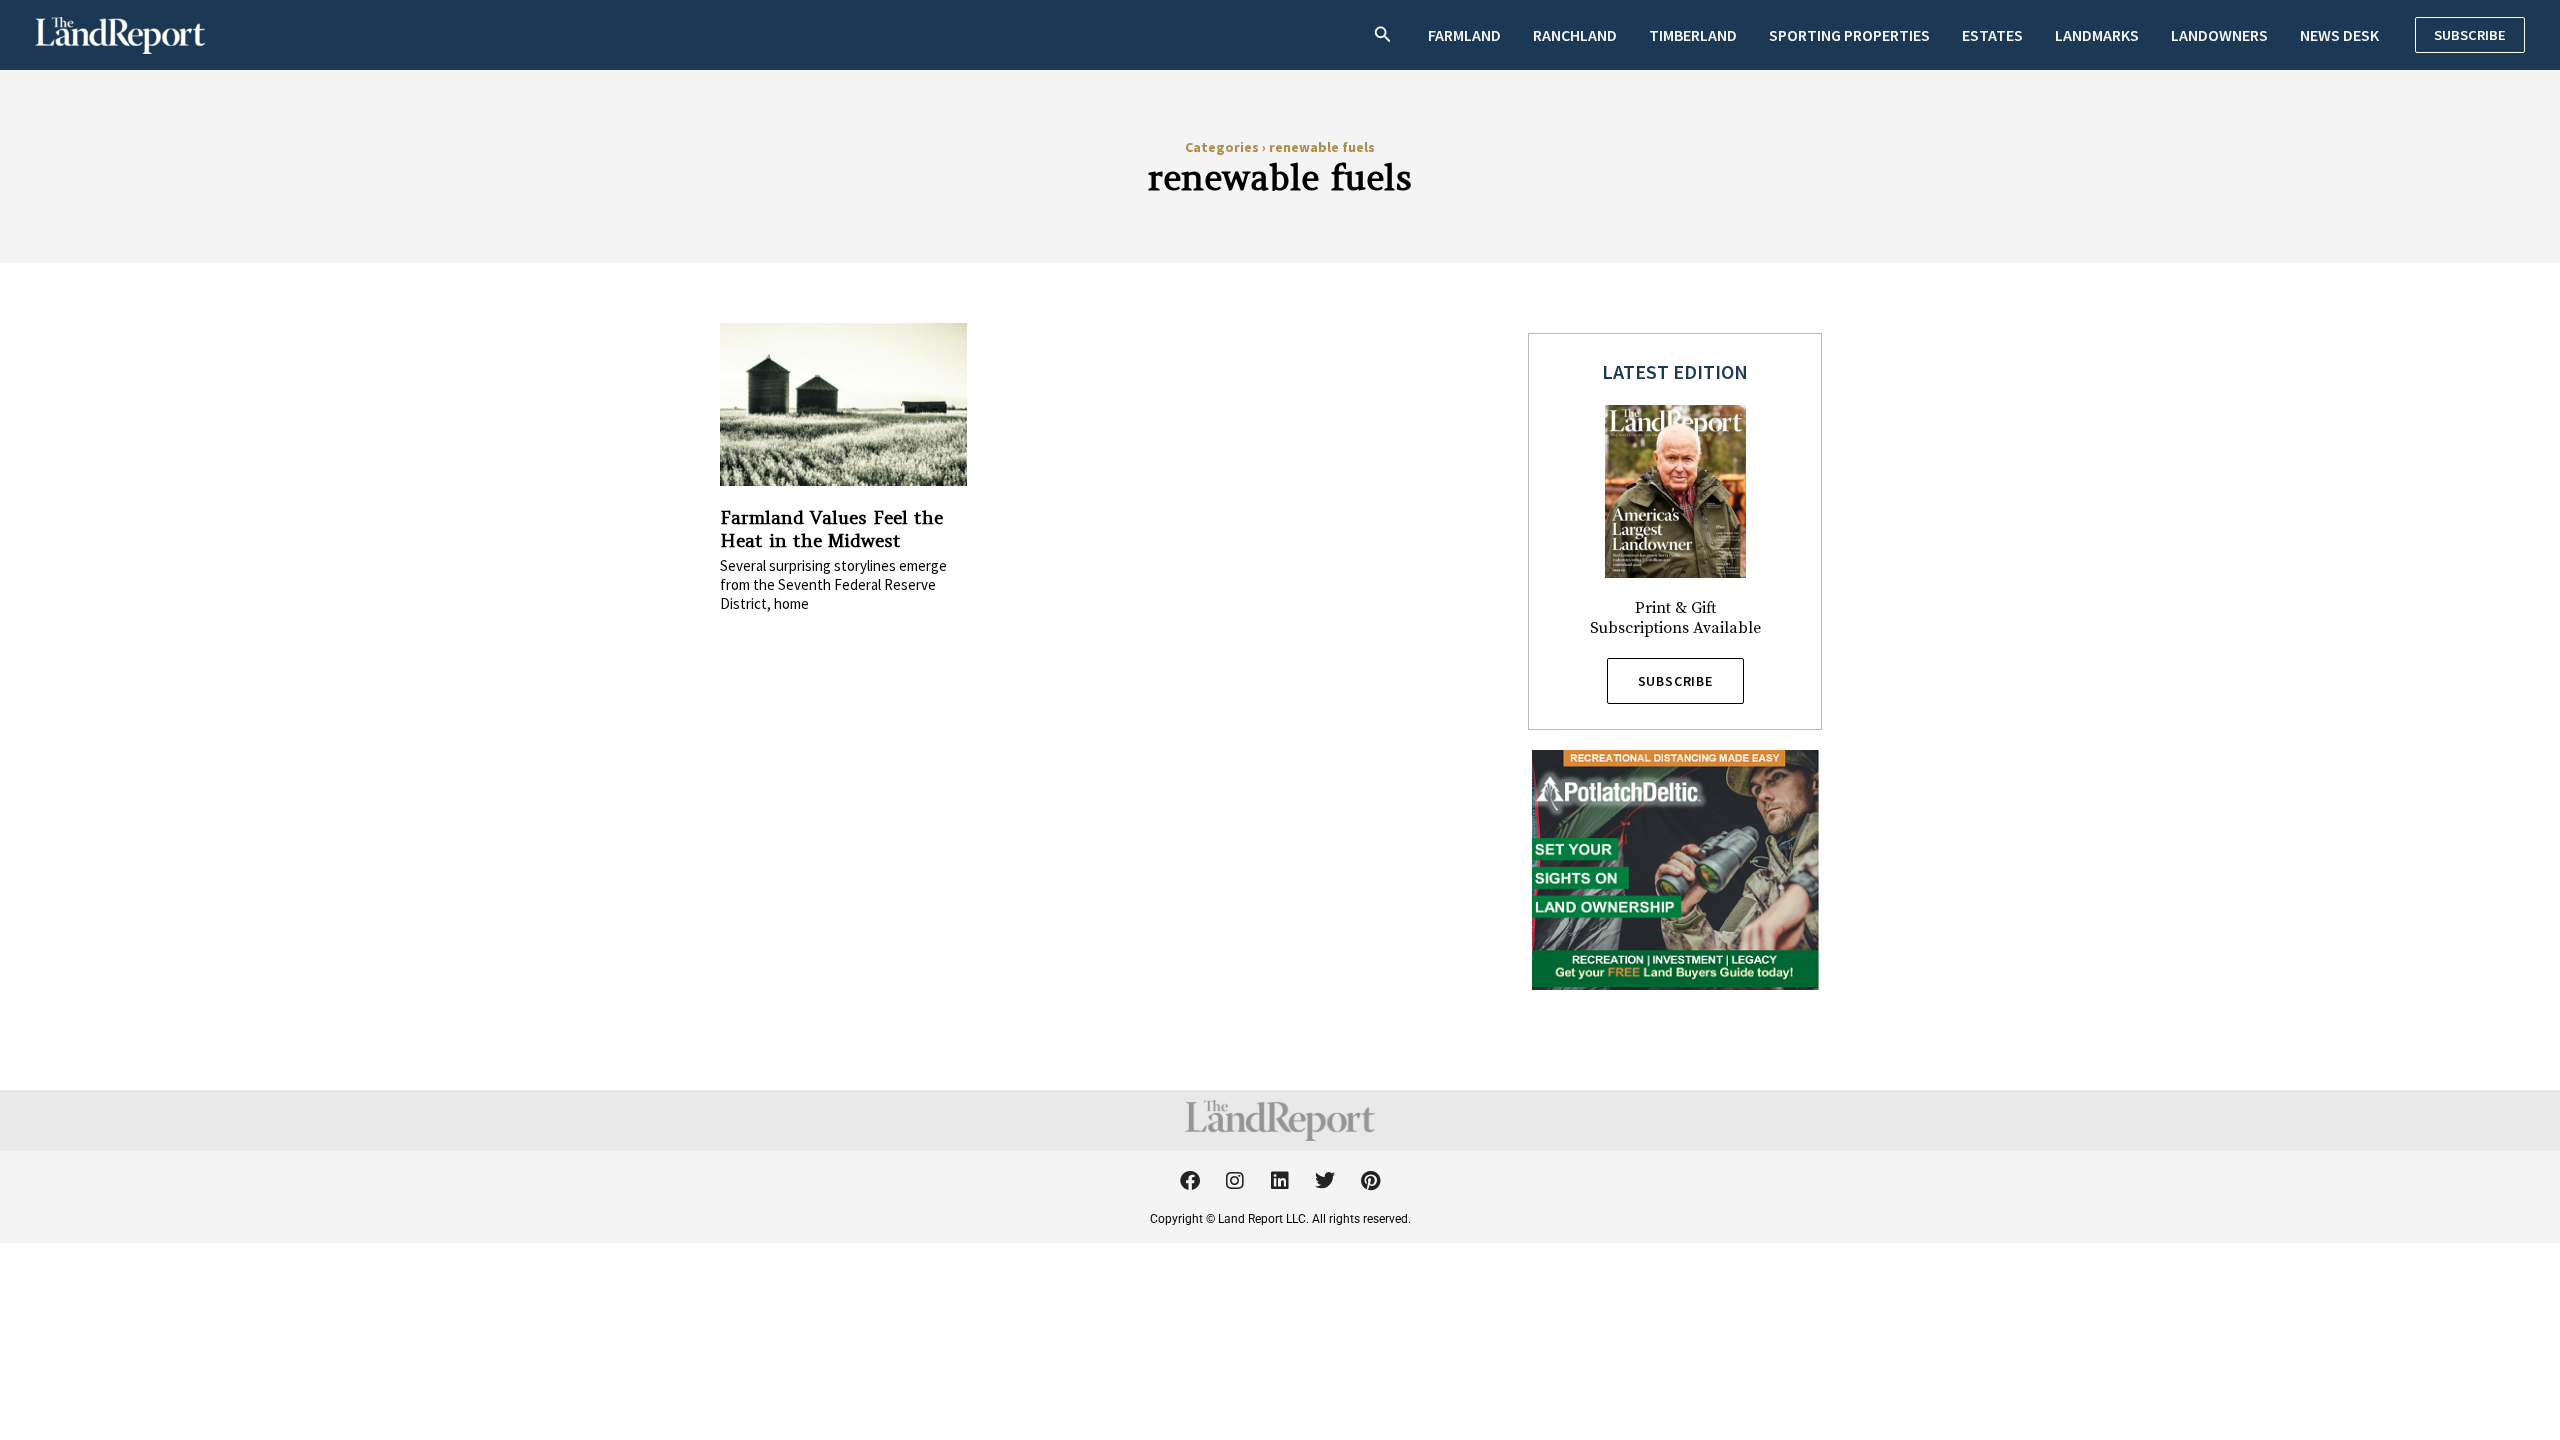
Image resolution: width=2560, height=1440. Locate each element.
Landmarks (2097, 35)
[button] (1383, 35)
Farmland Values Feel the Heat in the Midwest (831, 529)
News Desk (2339, 35)
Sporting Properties (1849, 35)
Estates (1992, 35)
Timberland (1693, 35)
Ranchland (1575, 35)
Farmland (1464, 35)
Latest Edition (1675, 371)
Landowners (2219, 35)
